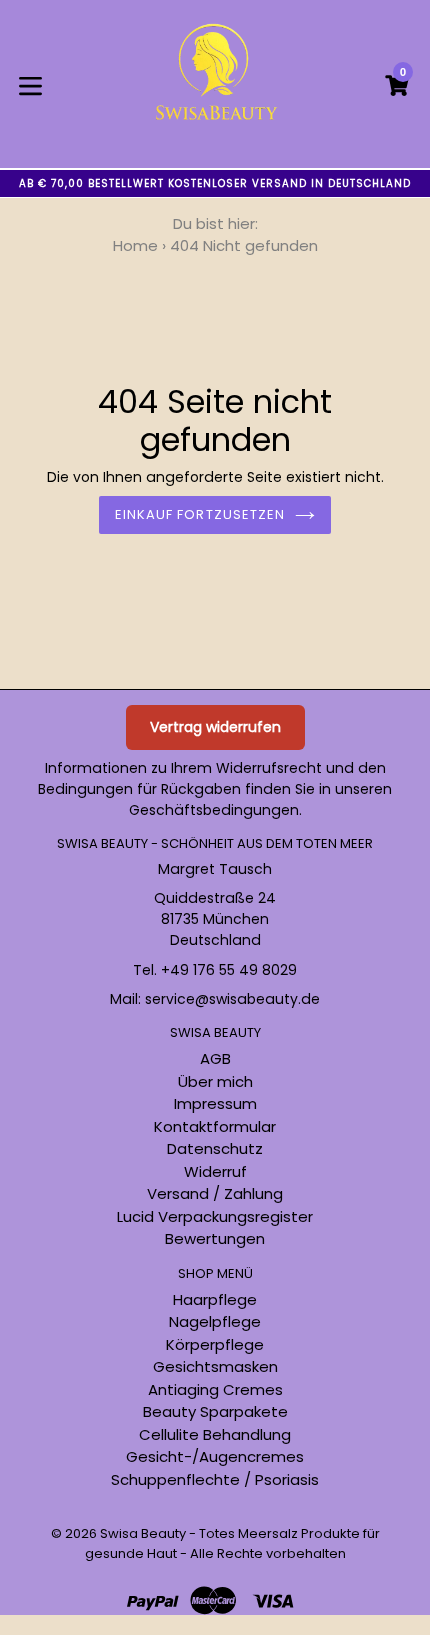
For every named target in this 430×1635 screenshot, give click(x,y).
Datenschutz (215, 1148)
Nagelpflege (215, 1321)
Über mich (215, 1081)
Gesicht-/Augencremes (215, 1456)
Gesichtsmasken (215, 1366)
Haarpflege (215, 1299)
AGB (215, 1058)
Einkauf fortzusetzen (200, 514)
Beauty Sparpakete (215, 1411)
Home (135, 245)
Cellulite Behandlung (215, 1434)
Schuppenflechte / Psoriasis (215, 1479)
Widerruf (215, 1171)
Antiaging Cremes (215, 1389)
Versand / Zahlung (215, 1193)
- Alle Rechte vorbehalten (263, 1553)
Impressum (215, 1103)
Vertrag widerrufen (215, 727)
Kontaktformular (215, 1126)
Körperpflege (215, 1344)
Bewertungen (215, 1238)
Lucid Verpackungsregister (215, 1216)
